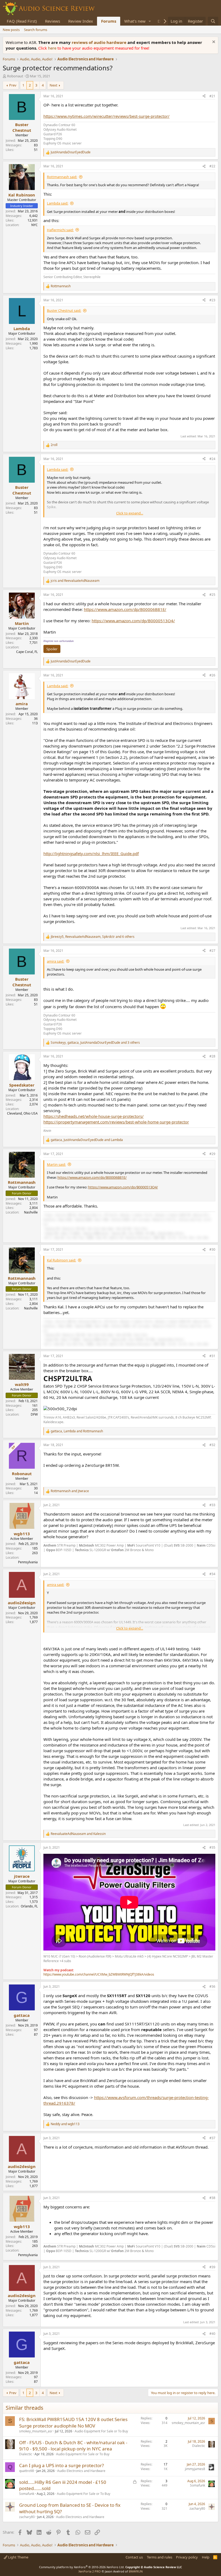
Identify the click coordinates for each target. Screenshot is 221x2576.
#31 (212, 1356)
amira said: (56, 961)
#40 (212, 2334)
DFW (34, 1414)
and (75, 581)
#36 (212, 1987)
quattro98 (27, 2471)
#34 (212, 1574)
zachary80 (27, 2517)
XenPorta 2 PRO (90, 2571)
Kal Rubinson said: (61, 1260)
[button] (150, 21)
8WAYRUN (136, 2571)
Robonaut (15, 76)
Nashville (31, 1212)
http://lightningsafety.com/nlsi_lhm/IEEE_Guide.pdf (91, 853)
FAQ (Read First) (22, 21)
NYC (34, 225)
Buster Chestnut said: (64, 310)
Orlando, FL (29, 1906)
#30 (212, 1249)
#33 (212, 1505)
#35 (212, 1847)
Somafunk (27, 2494)
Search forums (36, 30)
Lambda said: (58, 203)
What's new (135, 21)
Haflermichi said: (60, 230)
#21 (212, 96)
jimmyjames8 (195, 2469)
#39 (212, 2267)
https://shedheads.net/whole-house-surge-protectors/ (94, 1116)
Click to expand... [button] (130, 513)
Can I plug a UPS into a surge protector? (61, 2465)
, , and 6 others (93, 937)
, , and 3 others (95, 1043)
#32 (212, 1445)
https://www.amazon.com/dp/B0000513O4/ (133, 621)
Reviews (53, 21)
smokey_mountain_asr (36, 2431)
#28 (212, 1056)
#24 (212, 459)
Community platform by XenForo (82, 2567)
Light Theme (18, 2557)
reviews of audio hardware (100, 42)
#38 (212, 2198)
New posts (11, 30)
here (53, 48)
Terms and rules (160, 2557)
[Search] (213, 21)
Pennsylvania (28, 1562)
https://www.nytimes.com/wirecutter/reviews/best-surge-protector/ (106, 116)
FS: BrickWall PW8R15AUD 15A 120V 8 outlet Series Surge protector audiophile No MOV (73, 2423)
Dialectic (26, 2454)
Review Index (81, 21)
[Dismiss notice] (213, 42)
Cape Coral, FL (27, 652)
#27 (212, 951)
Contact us (134, 2557)
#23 (212, 300)
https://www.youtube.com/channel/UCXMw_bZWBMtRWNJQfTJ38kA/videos (99, 1974)
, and (87, 1140)
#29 (212, 1154)
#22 (212, 166)
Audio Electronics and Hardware (81, 2471)
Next (53, 85)
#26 (212, 675)
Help (206, 2557)
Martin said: (56, 1164)
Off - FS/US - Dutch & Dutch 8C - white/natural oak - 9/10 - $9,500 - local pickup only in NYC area (73, 2446)
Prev (13, 85)
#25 (212, 595)
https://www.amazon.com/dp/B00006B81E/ (125, 609)
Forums (109, 21)
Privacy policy (187, 2557)
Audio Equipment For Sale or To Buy (101, 2431)
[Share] (204, 96)
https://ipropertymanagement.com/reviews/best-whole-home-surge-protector (116, 1122)
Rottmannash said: (62, 177)
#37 (212, 2138)
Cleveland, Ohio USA (22, 1113)
